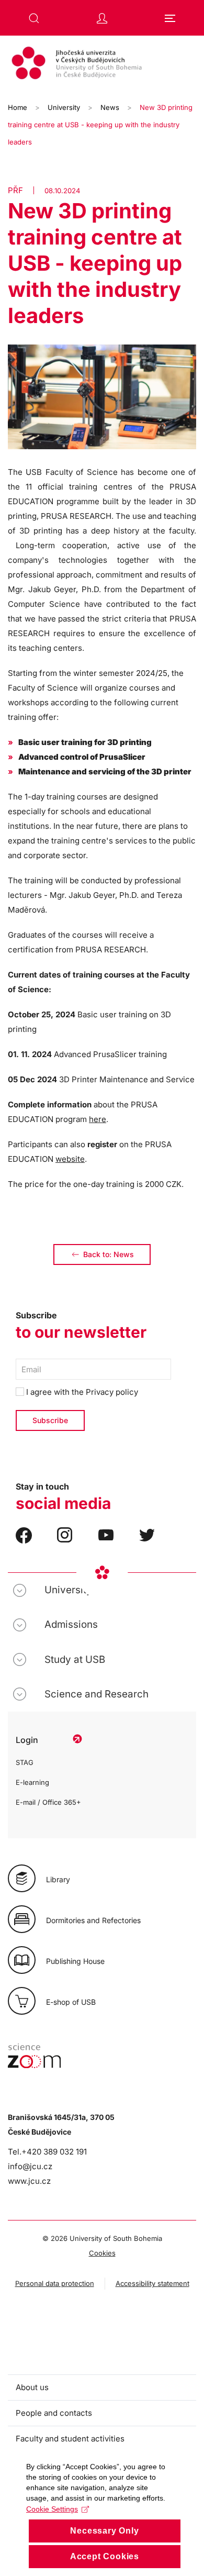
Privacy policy (112, 1392)
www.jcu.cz (29, 2181)
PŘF (15, 190)
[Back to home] (102, 64)
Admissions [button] (71, 1624)
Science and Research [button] (97, 1694)
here (98, 1119)
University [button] (68, 1590)
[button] (34, 18)
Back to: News (109, 1254)
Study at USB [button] (75, 1659)
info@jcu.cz (30, 2166)
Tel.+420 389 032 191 (47, 2152)
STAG (25, 1762)
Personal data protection (55, 2283)
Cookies (102, 2253)
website (70, 1159)
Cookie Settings (52, 2509)
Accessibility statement (152, 2283)
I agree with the (81, 1392)
